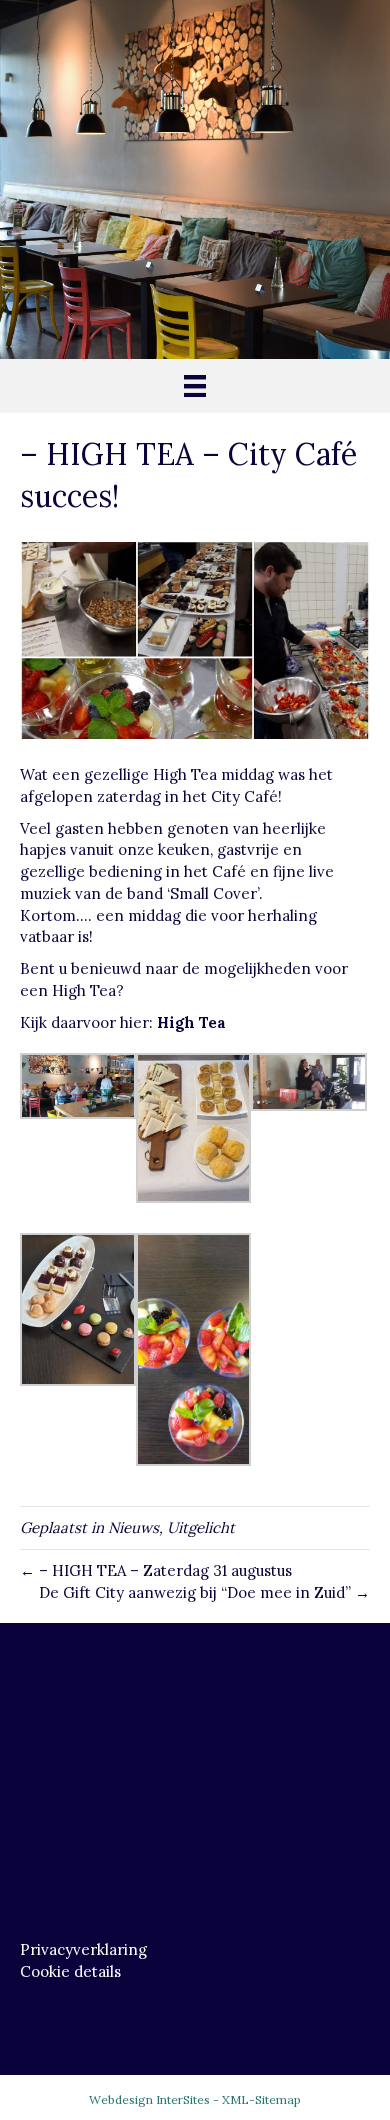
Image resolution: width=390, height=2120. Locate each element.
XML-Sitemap (261, 2099)
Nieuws (133, 1527)
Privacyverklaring (83, 1949)
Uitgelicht (201, 1527)
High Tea (191, 1022)
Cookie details (70, 1971)
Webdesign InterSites (149, 2099)
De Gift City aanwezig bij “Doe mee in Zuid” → (204, 1592)
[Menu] (195, 386)
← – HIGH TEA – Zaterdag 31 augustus (156, 1570)
